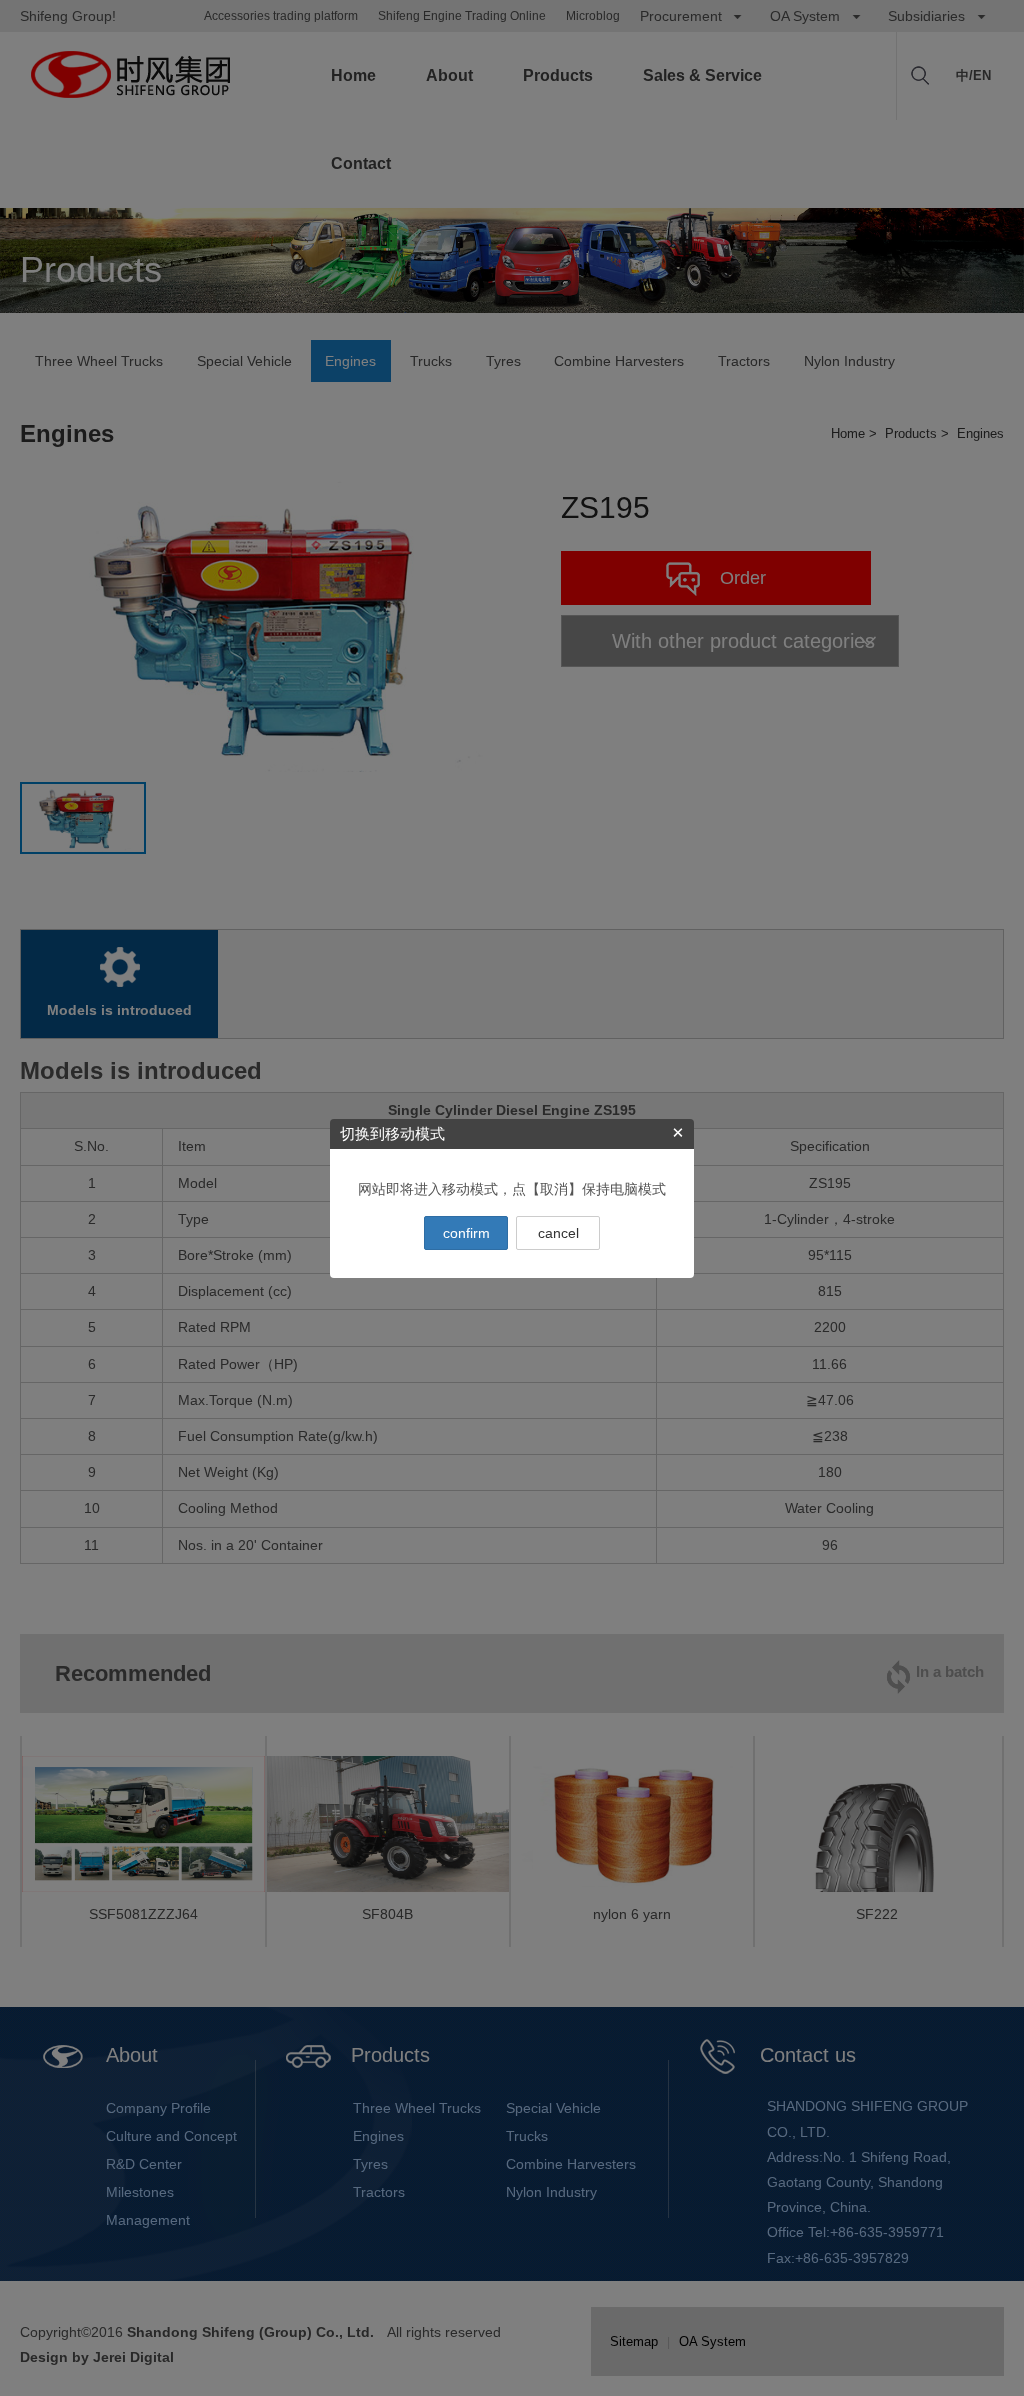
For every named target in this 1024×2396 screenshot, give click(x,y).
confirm (466, 1233)
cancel (558, 1233)
